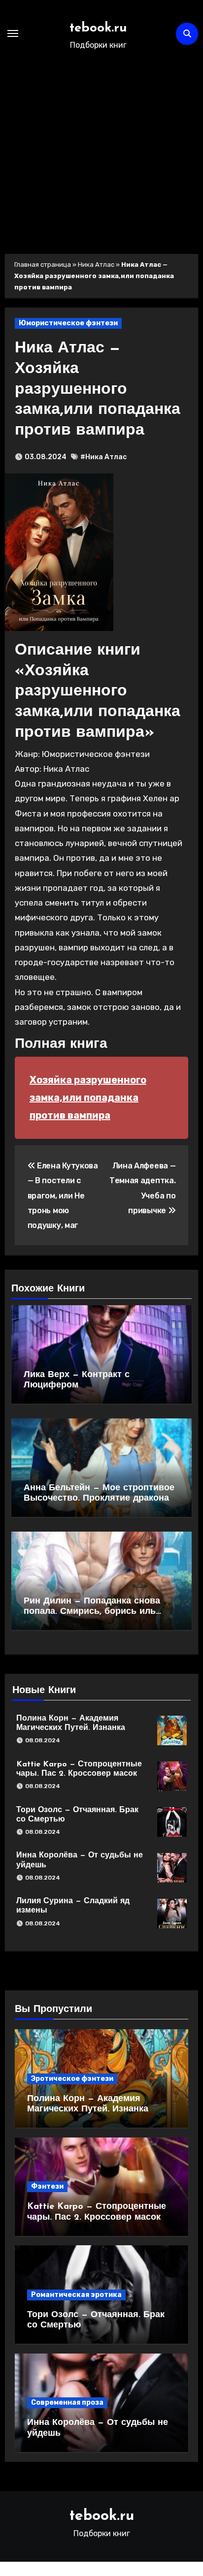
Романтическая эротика (76, 2295)
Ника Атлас (96, 265)
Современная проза (67, 2403)
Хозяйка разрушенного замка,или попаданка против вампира (88, 1097)
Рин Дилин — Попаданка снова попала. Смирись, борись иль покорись (92, 1612)
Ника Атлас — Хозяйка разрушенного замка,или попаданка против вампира (98, 389)
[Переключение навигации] (13, 33)
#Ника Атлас (103, 457)
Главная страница (43, 265)
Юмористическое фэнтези (68, 323)
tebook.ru (98, 28)
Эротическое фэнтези (72, 2079)
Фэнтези (47, 2186)
